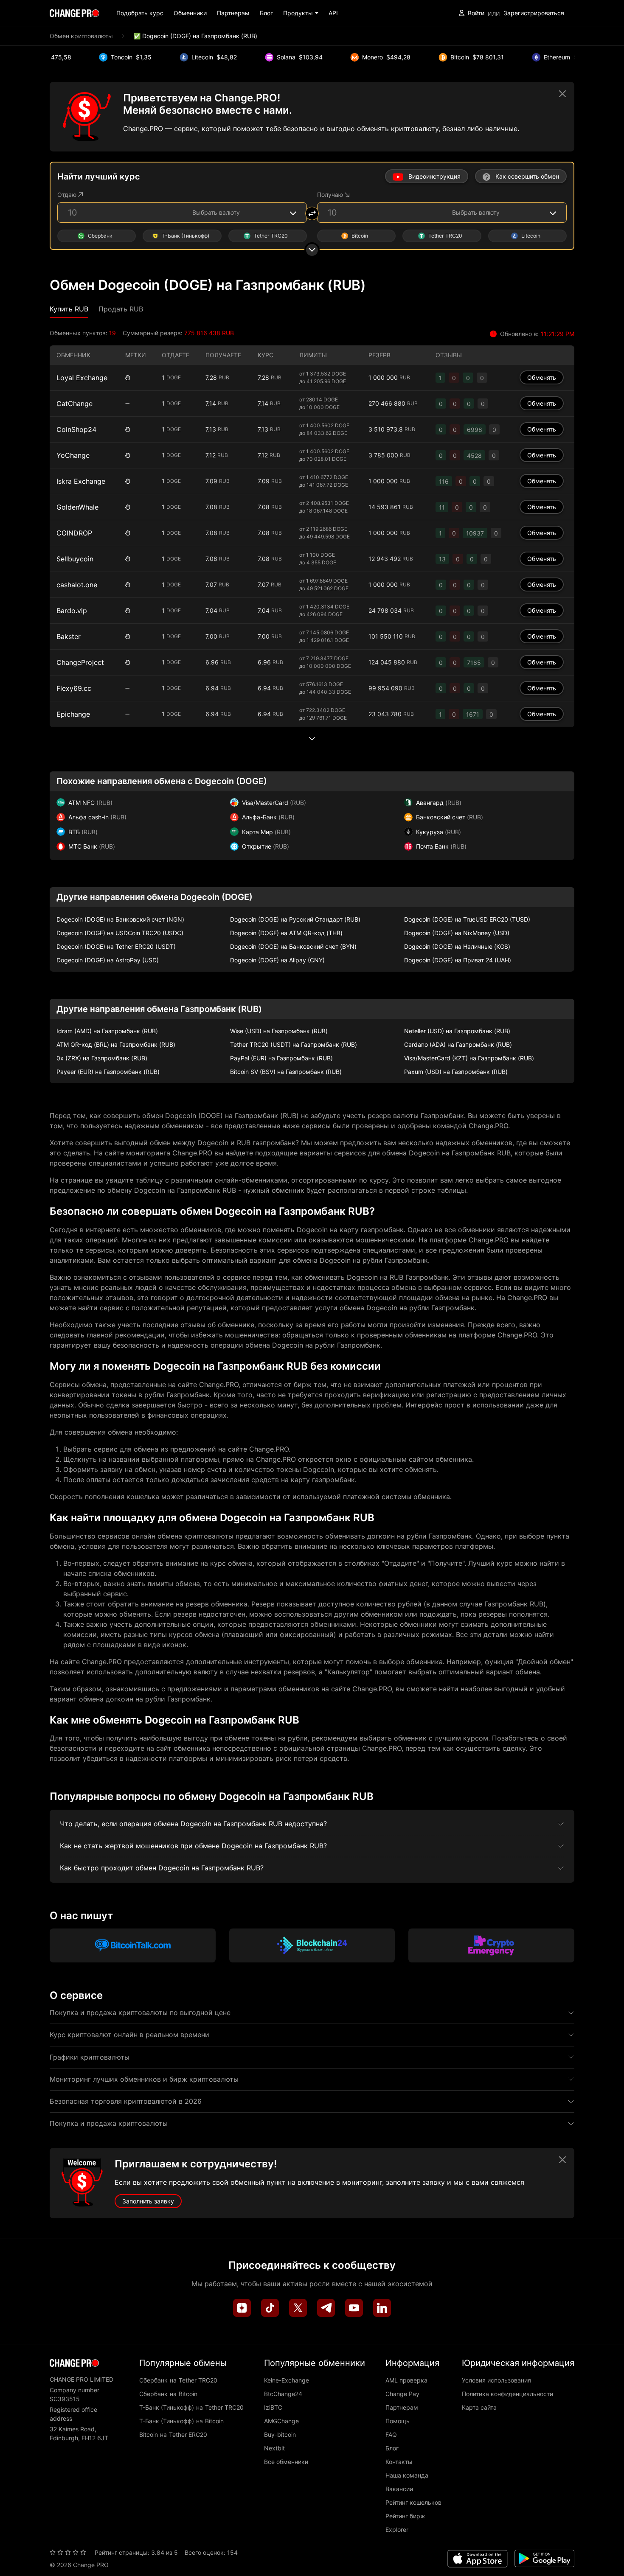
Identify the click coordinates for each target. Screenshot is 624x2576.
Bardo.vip (72, 611)
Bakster (69, 636)
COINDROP (74, 533)
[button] (301, 13)
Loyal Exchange (82, 378)
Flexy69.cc (74, 688)
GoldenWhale (77, 507)
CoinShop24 (76, 429)
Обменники (190, 13)
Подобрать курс (140, 13)
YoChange (73, 455)
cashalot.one (77, 585)
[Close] (562, 94)
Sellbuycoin (75, 559)
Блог (266, 13)
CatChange (74, 404)
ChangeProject (80, 662)
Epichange (73, 714)
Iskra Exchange (81, 481)
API (333, 13)
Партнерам (233, 13)
